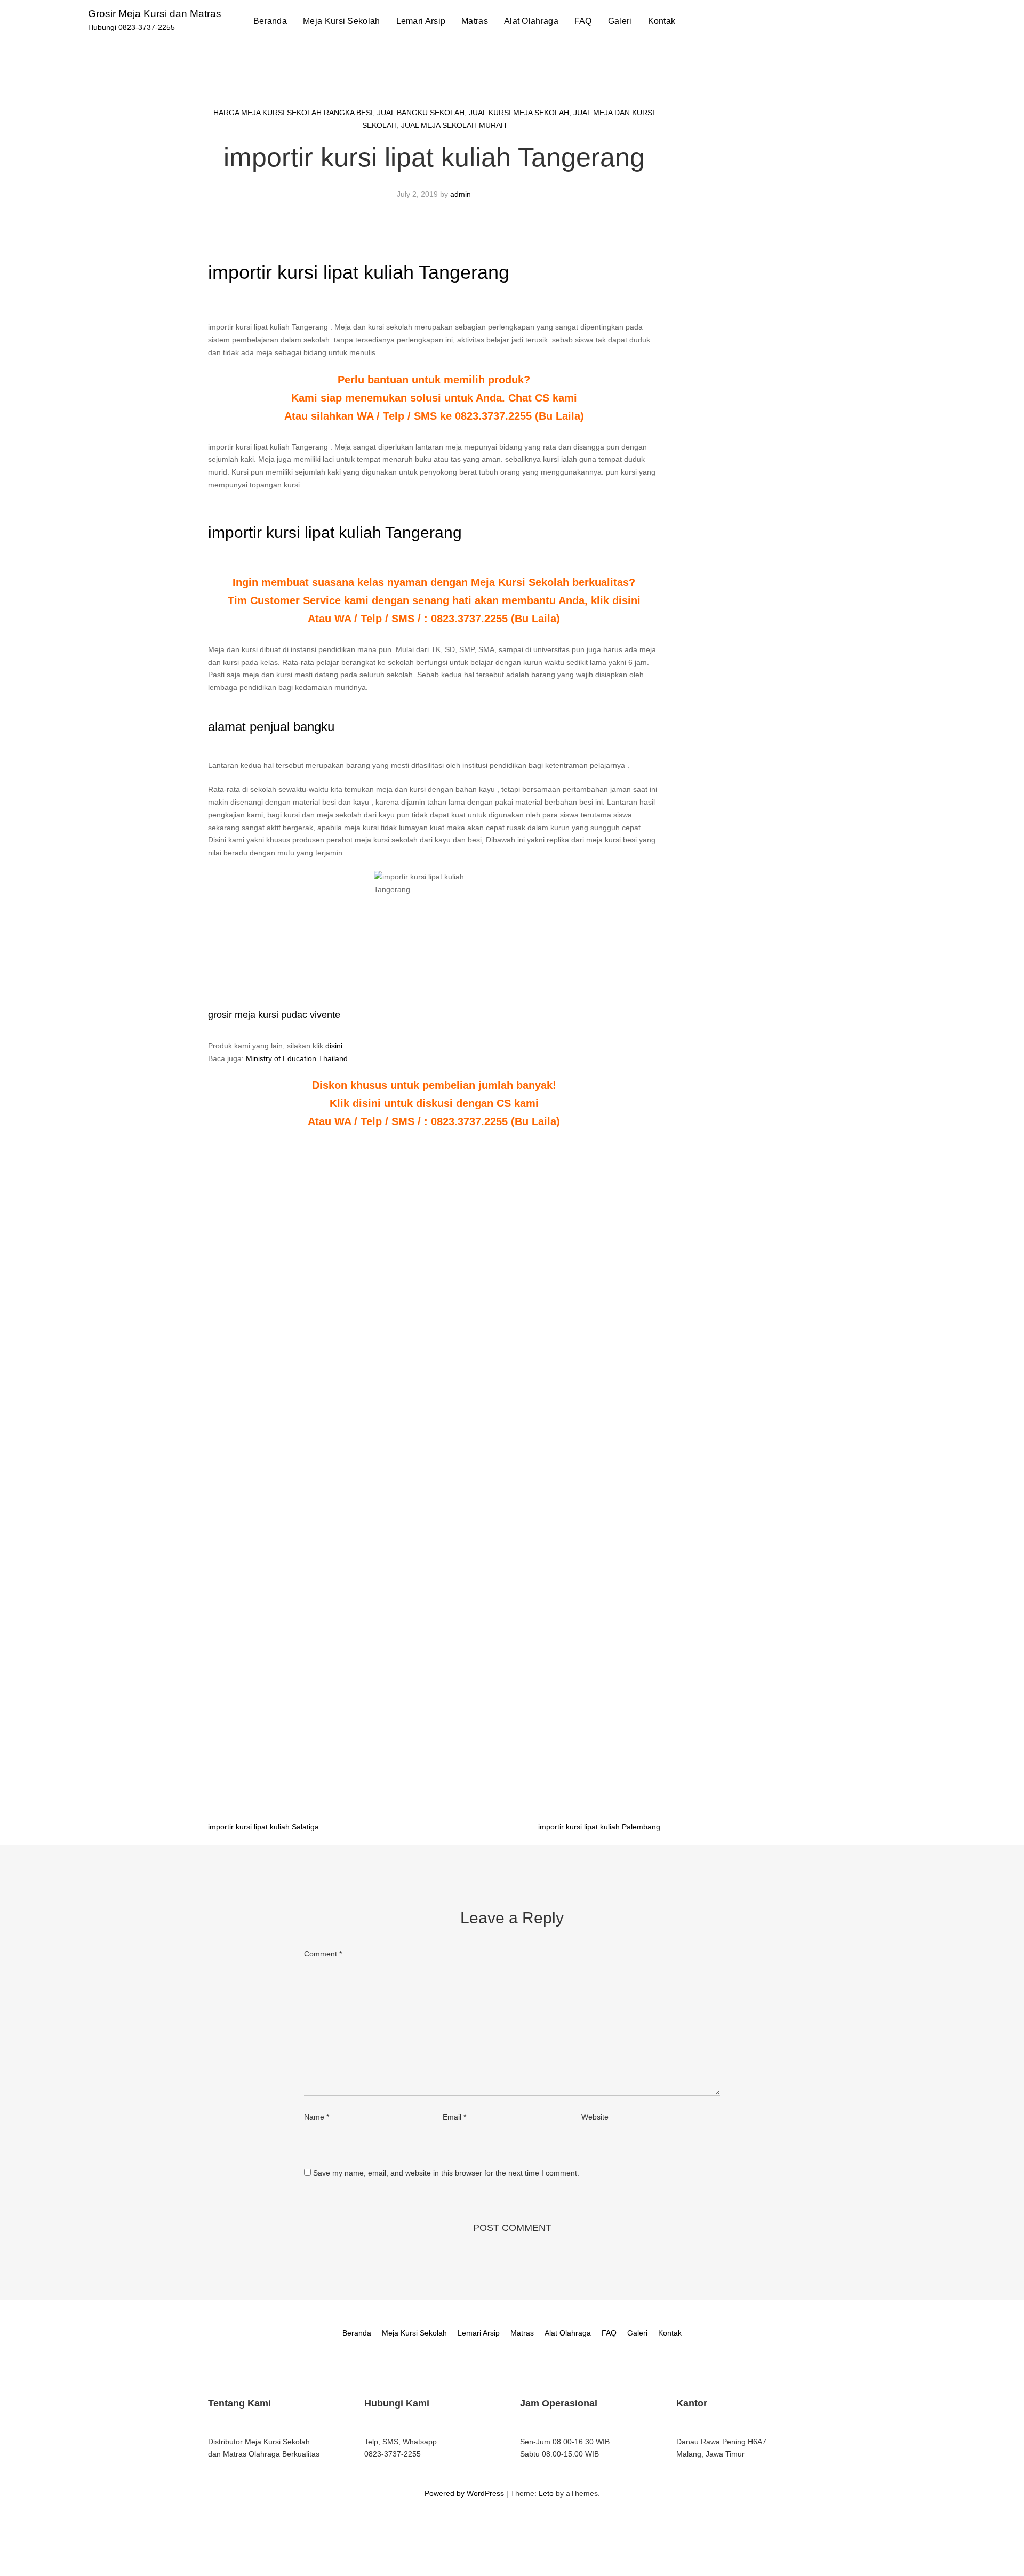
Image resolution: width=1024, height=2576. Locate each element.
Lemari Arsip (421, 21)
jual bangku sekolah (421, 113)
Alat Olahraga (531, 21)
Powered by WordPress (464, 2493)
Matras (475, 21)
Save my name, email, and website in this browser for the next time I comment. (446, 2173)
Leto (546, 2493)
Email (454, 2117)
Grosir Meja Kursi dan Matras (155, 14)
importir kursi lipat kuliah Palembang (599, 1827)
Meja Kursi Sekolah (341, 21)
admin (461, 194)
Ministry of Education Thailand (297, 1058)
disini (334, 1046)
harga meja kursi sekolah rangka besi (293, 113)
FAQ (583, 21)
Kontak (662, 21)
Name (317, 2117)
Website (595, 2117)
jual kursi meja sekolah (519, 113)
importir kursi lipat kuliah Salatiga (263, 1827)
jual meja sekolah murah (454, 125)
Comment (323, 1954)
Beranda (270, 21)
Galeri (620, 21)
